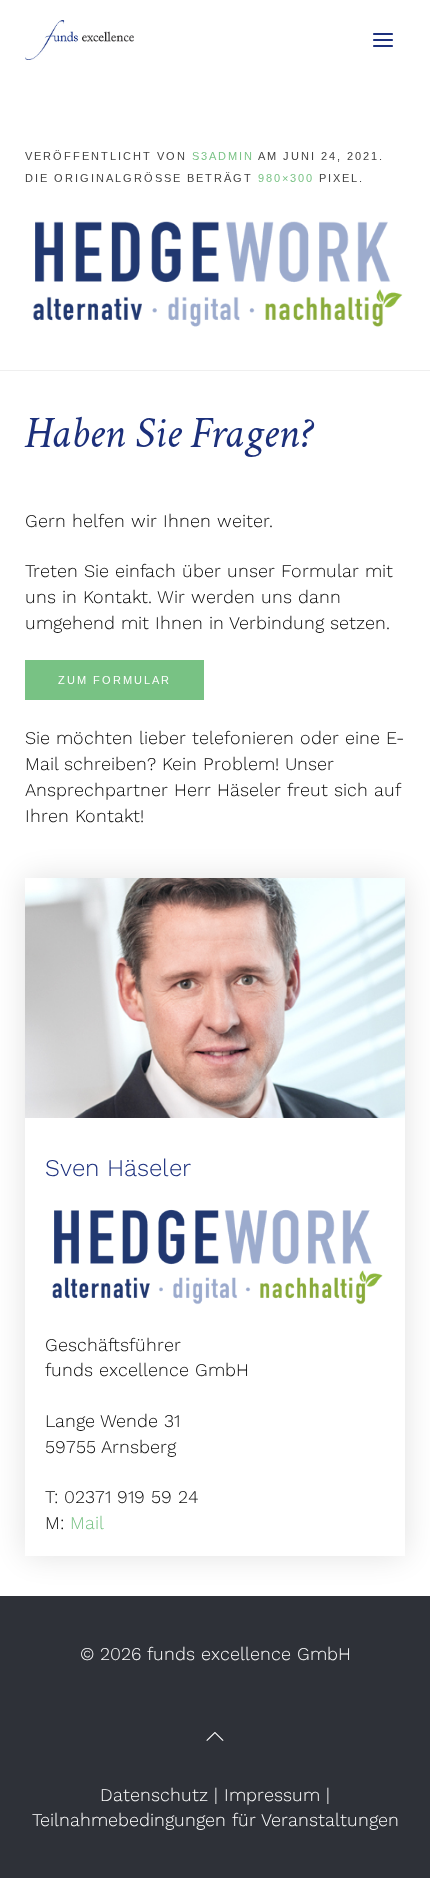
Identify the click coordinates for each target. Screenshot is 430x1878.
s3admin (223, 156)
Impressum (272, 1794)
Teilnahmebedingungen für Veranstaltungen (215, 1819)
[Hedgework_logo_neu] (215, 270)
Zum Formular (114, 680)
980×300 (286, 178)
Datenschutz (154, 1794)
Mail (87, 1522)
